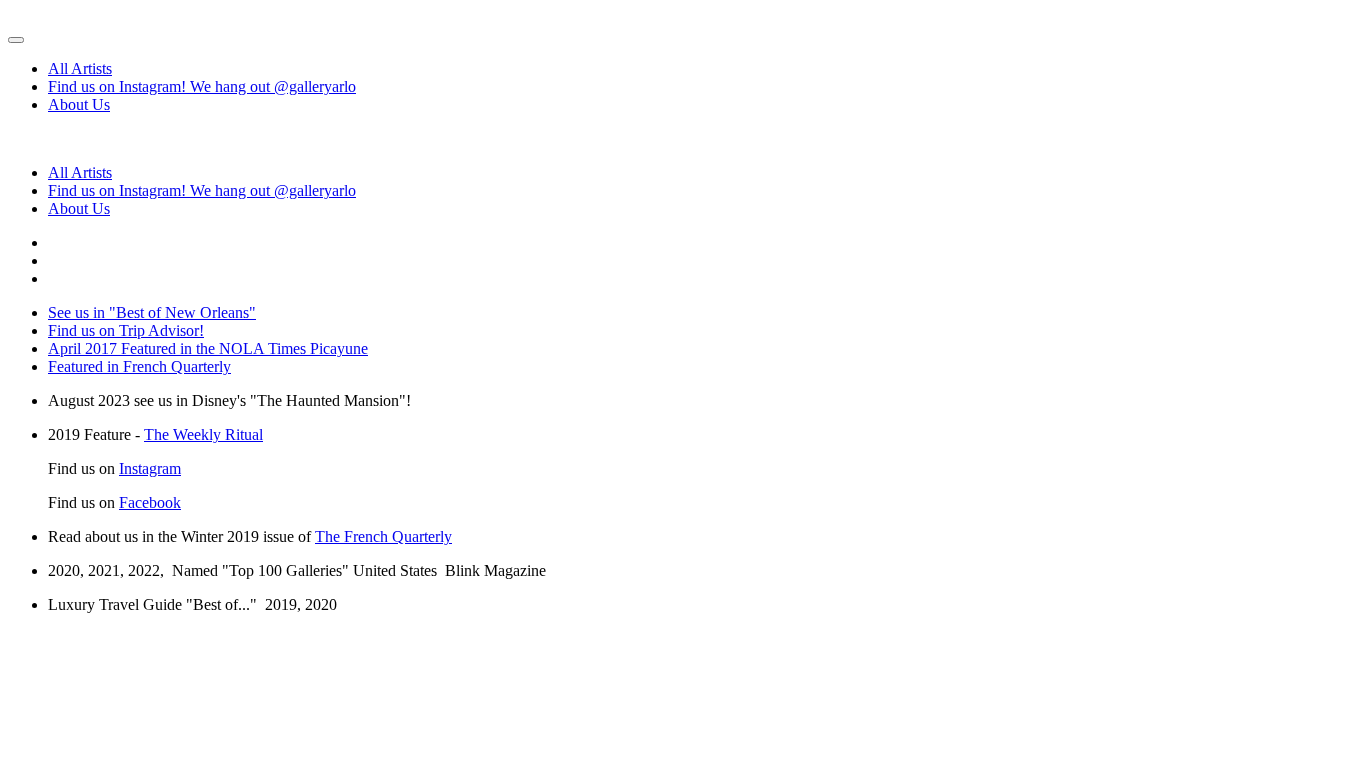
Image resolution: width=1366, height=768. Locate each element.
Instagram (150, 468)
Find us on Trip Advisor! (126, 330)
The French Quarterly (383, 536)
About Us (79, 104)
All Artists (80, 68)
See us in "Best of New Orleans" (152, 312)
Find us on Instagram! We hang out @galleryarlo (202, 86)
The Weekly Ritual (203, 434)
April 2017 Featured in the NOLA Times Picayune (208, 348)
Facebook (150, 502)
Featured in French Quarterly (139, 366)
